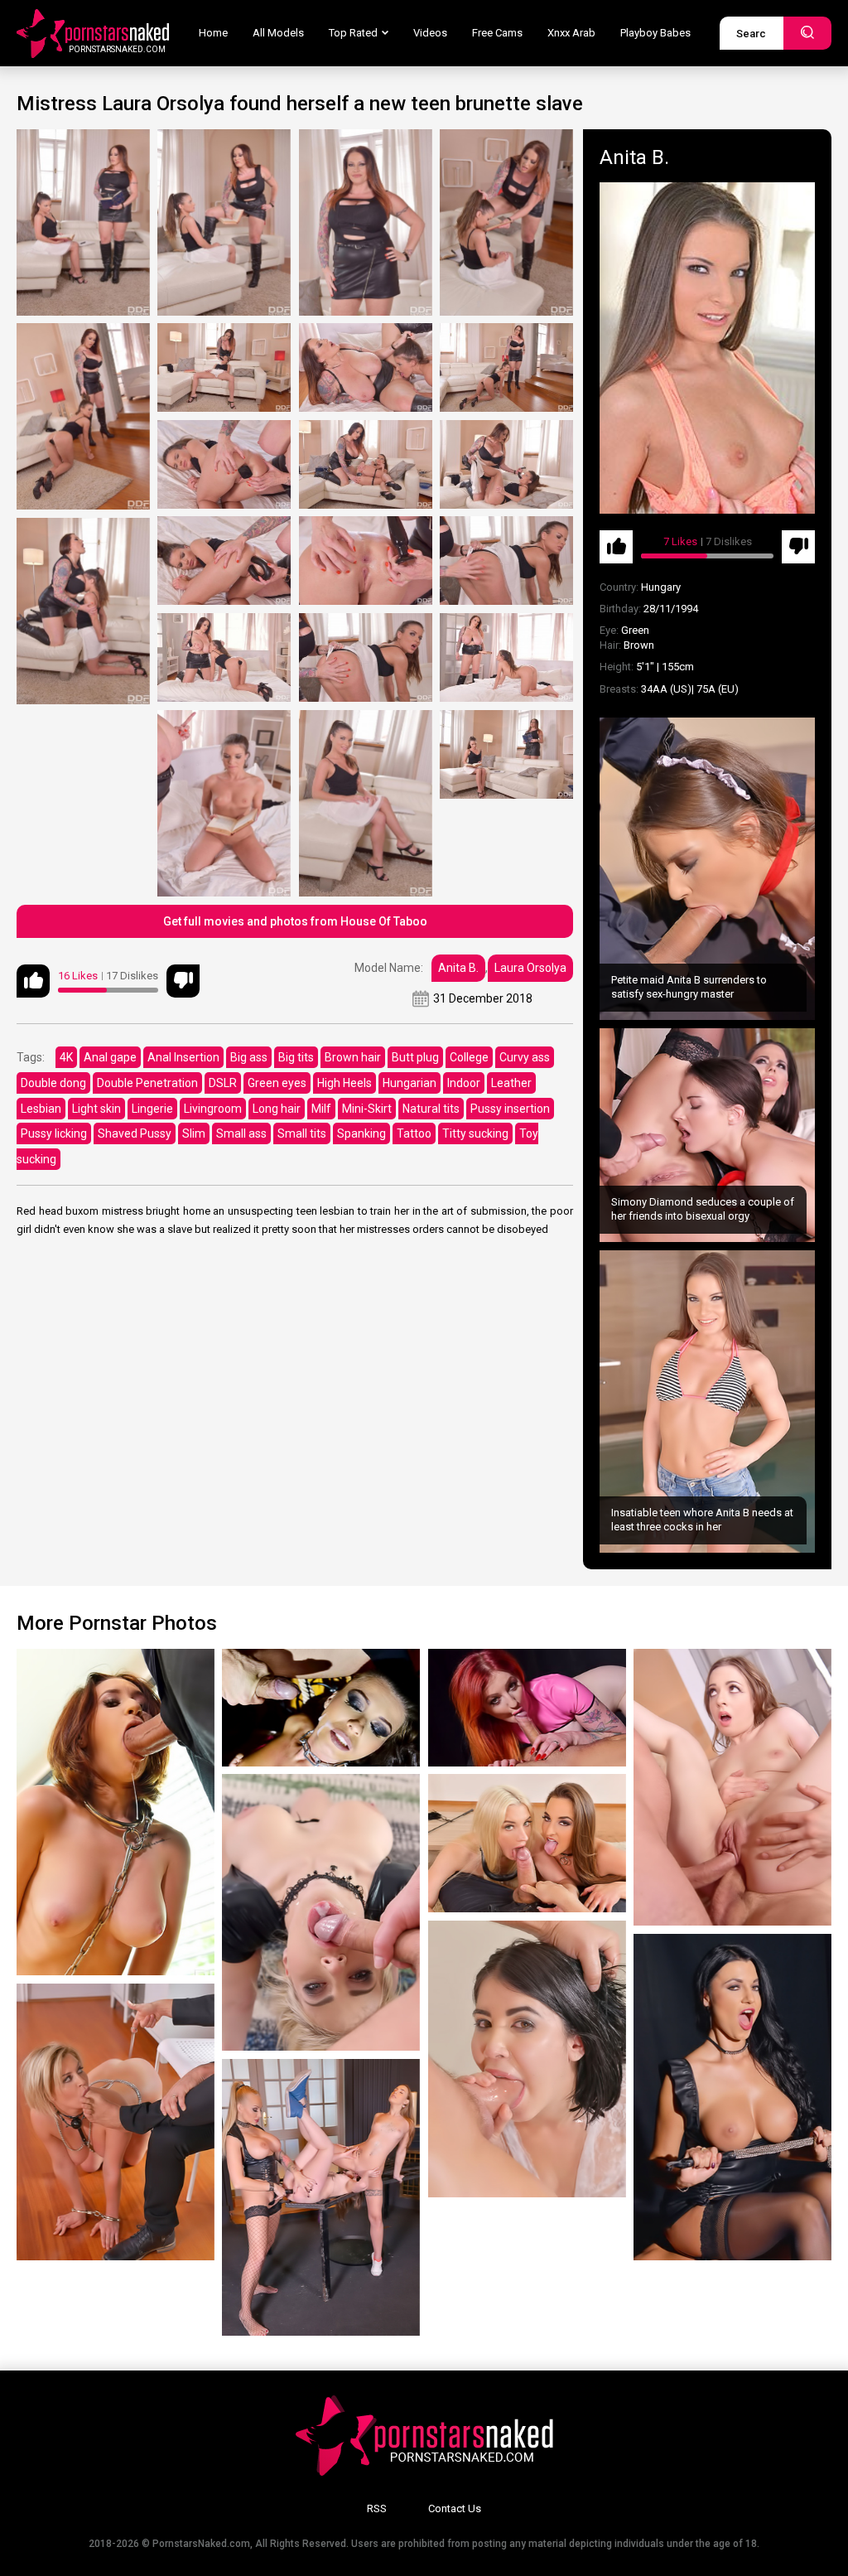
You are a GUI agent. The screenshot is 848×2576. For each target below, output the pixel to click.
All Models (278, 33)
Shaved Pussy (135, 1133)
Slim (194, 1133)
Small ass (241, 1133)
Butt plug (415, 1057)
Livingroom (213, 1109)
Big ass (249, 1057)
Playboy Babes (655, 33)
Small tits (302, 1133)
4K (66, 1057)
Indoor (464, 1083)
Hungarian (410, 1083)
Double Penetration (147, 1083)
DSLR (223, 1083)
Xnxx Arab (571, 33)
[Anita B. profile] (707, 348)
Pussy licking (54, 1133)
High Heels (344, 1083)
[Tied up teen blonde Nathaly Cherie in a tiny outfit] (321, 1912)
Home (213, 33)
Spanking (361, 1133)
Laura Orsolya (530, 968)
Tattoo (414, 1133)
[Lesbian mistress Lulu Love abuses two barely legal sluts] (321, 2197)
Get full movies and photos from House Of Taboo (295, 921)
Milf (321, 1109)
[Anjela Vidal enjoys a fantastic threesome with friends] (527, 1843)
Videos (430, 33)
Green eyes (277, 1083)
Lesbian (41, 1109)
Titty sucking (475, 1133)
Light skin (96, 1109)
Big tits (296, 1057)
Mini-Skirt (367, 1109)
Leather (511, 1083)
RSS (377, 2508)
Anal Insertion (183, 1057)
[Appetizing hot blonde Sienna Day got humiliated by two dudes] (116, 2122)
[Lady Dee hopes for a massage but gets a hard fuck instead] (527, 2059)
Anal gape (110, 1057)
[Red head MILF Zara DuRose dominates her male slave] (527, 1708)
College (469, 1057)
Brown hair (353, 1057)
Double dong (53, 1083)
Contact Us (455, 2508)
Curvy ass (525, 1057)
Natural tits (431, 1109)
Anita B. (458, 968)
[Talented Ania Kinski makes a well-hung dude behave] (732, 2097)
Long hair (277, 1109)
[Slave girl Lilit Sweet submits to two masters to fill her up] (732, 1787)
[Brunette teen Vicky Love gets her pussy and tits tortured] (321, 1708)
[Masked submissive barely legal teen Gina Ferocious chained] (116, 1812)
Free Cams (497, 33)
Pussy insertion (510, 1109)
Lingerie (152, 1109)
